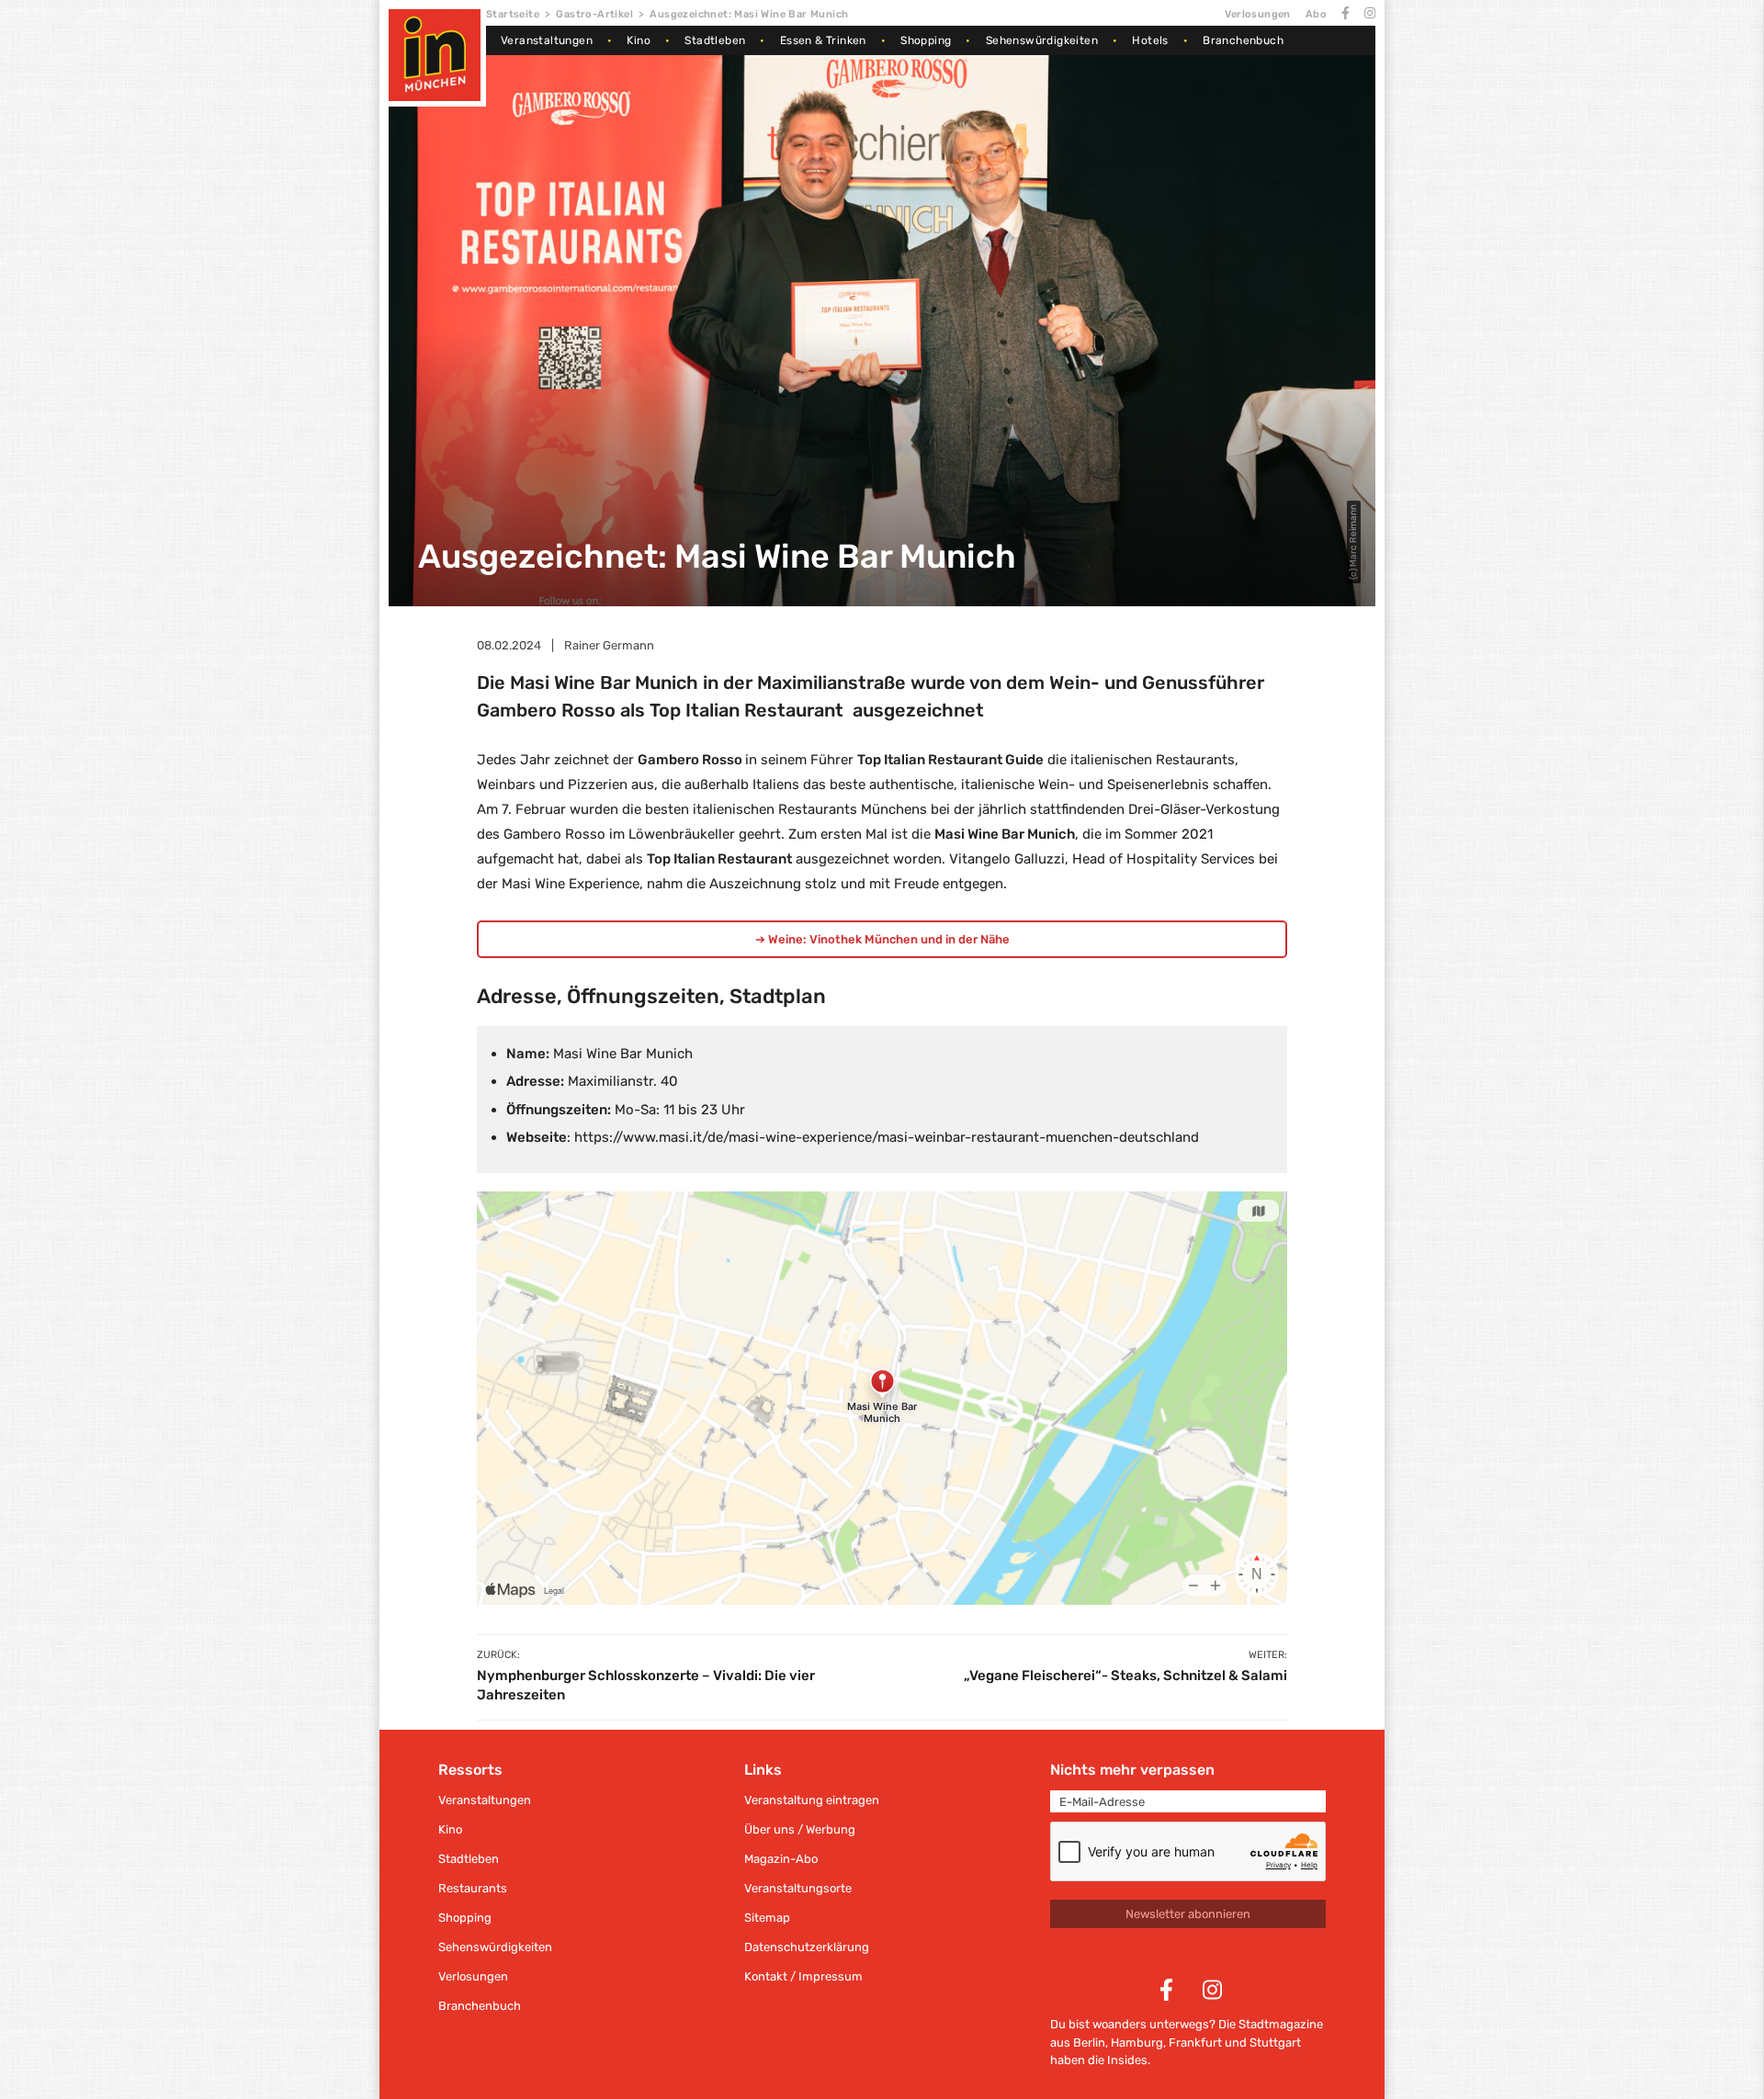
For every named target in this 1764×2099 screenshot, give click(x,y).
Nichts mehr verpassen (1132, 1770)
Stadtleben (715, 40)
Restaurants (473, 1888)
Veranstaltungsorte (798, 1888)
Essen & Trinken (823, 40)
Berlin (1089, 2043)
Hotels (1150, 40)
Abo (1316, 14)
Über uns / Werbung (800, 1829)
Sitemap (767, 1918)
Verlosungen (1257, 14)
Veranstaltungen (547, 40)
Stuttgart (1275, 2043)
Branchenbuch (1243, 40)
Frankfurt (1195, 2043)
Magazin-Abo (781, 1859)
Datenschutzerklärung (807, 1947)
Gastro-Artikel (594, 14)
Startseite (513, 14)
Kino (639, 40)
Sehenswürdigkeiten (1042, 40)
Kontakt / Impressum (803, 1976)
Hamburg (1137, 2043)
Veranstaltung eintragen (812, 1800)
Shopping (926, 40)
